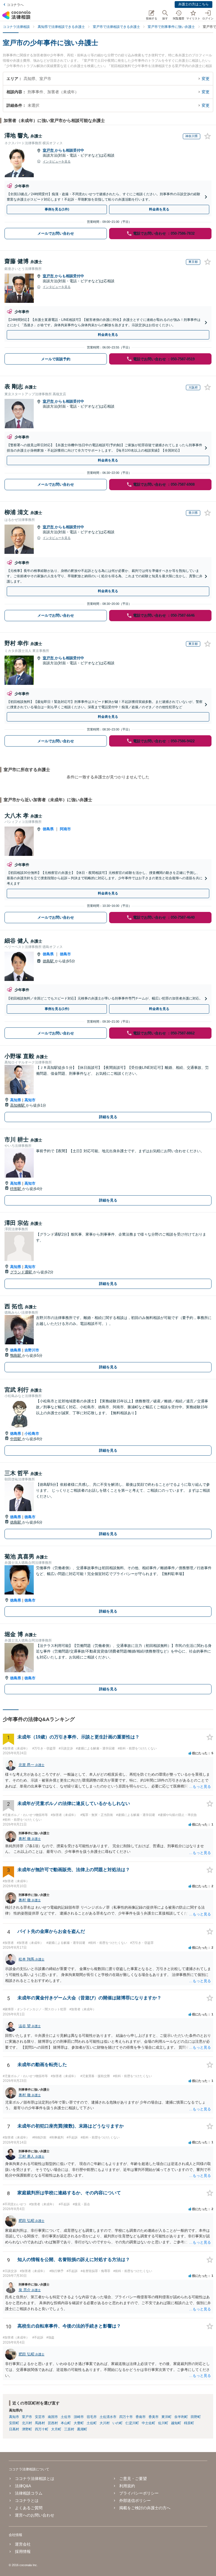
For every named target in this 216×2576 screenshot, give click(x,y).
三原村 (69, 2429)
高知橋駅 (18, 1105)
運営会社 (23, 2544)
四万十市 (126, 2417)
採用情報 (23, 2551)
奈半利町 (181, 2417)
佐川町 (163, 2423)
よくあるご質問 (29, 2508)
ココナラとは (27, 2501)
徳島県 (48, 829)
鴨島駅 (16, 1355)
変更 (206, 79)
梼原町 (189, 2423)
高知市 (30, 1100)
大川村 (105, 2423)
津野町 (27, 2429)
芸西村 (53, 2423)
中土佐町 (148, 2423)
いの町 (118, 2423)
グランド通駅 (22, 1272)
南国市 (53, 2417)
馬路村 (40, 2423)
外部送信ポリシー (135, 2501)
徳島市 (65, 954)
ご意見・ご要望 (133, 2479)
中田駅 (16, 1439)
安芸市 (40, 2417)
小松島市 (32, 1434)
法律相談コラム (29, 2493)
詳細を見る (108, 1117)
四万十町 (42, 2429)
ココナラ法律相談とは (35, 2479)
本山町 (66, 2423)
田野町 (196, 2417)
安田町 (14, 2423)
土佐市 (66, 2417)
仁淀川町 (132, 2423)
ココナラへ (15, 5)
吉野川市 (32, 1350)
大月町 (56, 2429)
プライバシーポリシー (139, 2493)
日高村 (14, 2429)
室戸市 (49, 150)
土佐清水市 (108, 2417)
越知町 (176, 2423)
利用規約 (127, 2486)
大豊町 (79, 2423)
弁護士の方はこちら (193, 4)
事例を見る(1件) (57, 209)
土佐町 (92, 2423)
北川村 (27, 2423)
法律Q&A (23, 2486)
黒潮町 (82, 2429)
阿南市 (65, 829)
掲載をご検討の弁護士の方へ (145, 2508)
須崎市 (79, 2417)
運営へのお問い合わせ (35, 2515)
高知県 (16, 1100)
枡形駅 (16, 1189)
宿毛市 (92, 2417)
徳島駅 (49, 961)
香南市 (141, 2417)
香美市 (154, 2417)
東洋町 (166, 2417)
